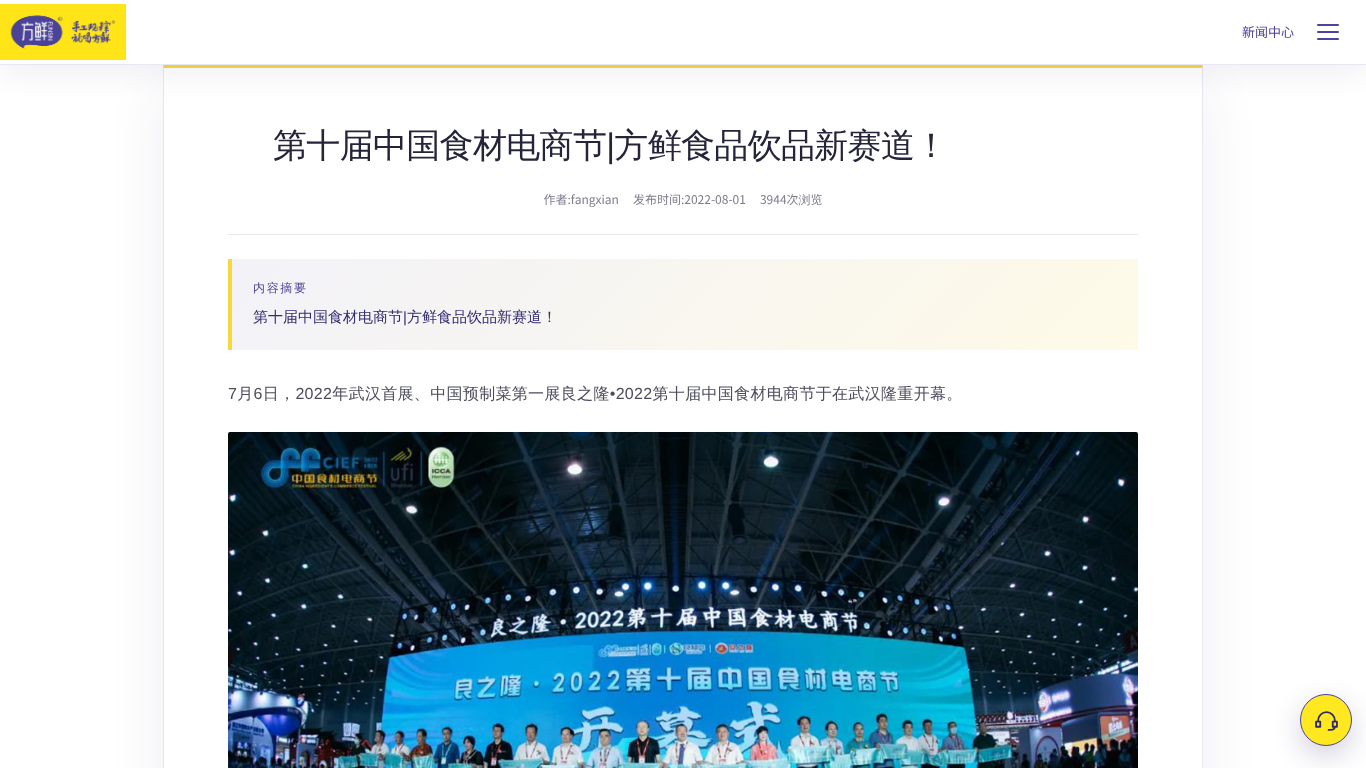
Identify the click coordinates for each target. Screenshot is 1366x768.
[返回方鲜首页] (63, 32)
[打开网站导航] (1328, 32)
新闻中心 (1268, 32)
